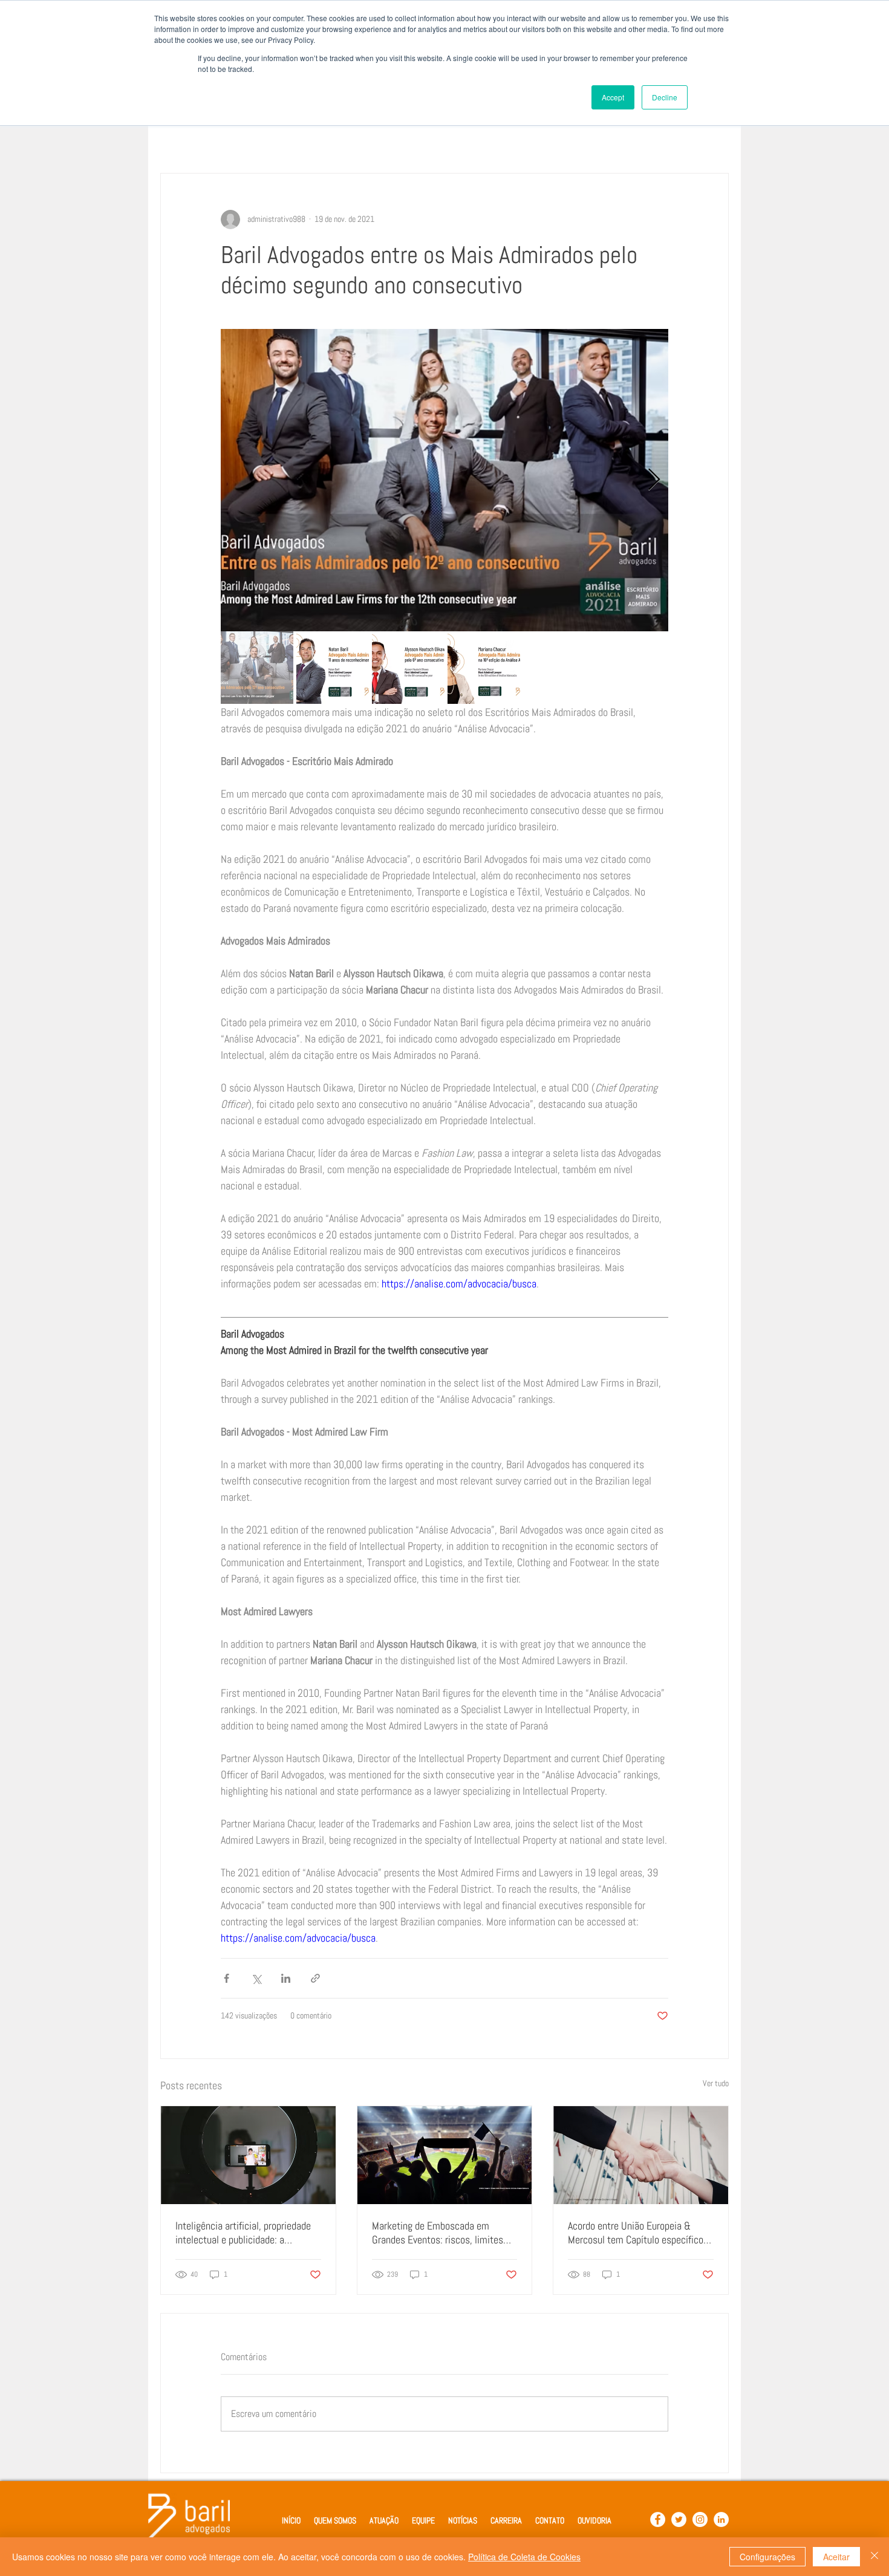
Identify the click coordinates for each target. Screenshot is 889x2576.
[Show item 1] (257, 668)
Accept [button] (613, 97)
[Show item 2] (333, 668)
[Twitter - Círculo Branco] (679, 2519)
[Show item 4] (484, 668)
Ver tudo (716, 2083)
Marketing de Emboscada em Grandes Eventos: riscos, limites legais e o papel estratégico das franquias (438, 2233)
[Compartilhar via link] (315, 1978)
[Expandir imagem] (444, 480)
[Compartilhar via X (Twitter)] (256, 1978)
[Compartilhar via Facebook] (226, 1978)
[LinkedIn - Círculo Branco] (721, 2519)
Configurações (767, 2557)
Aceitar (836, 2557)
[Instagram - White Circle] (700, 2519)
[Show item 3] (408, 668)
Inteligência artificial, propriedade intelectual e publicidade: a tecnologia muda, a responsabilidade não (243, 2233)
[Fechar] (874, 2557)
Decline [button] (665, 97)
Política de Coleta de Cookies (524, 2557)
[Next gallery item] (654, 480)
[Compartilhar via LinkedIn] (286, 1978)
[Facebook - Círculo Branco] (658, 2519)
